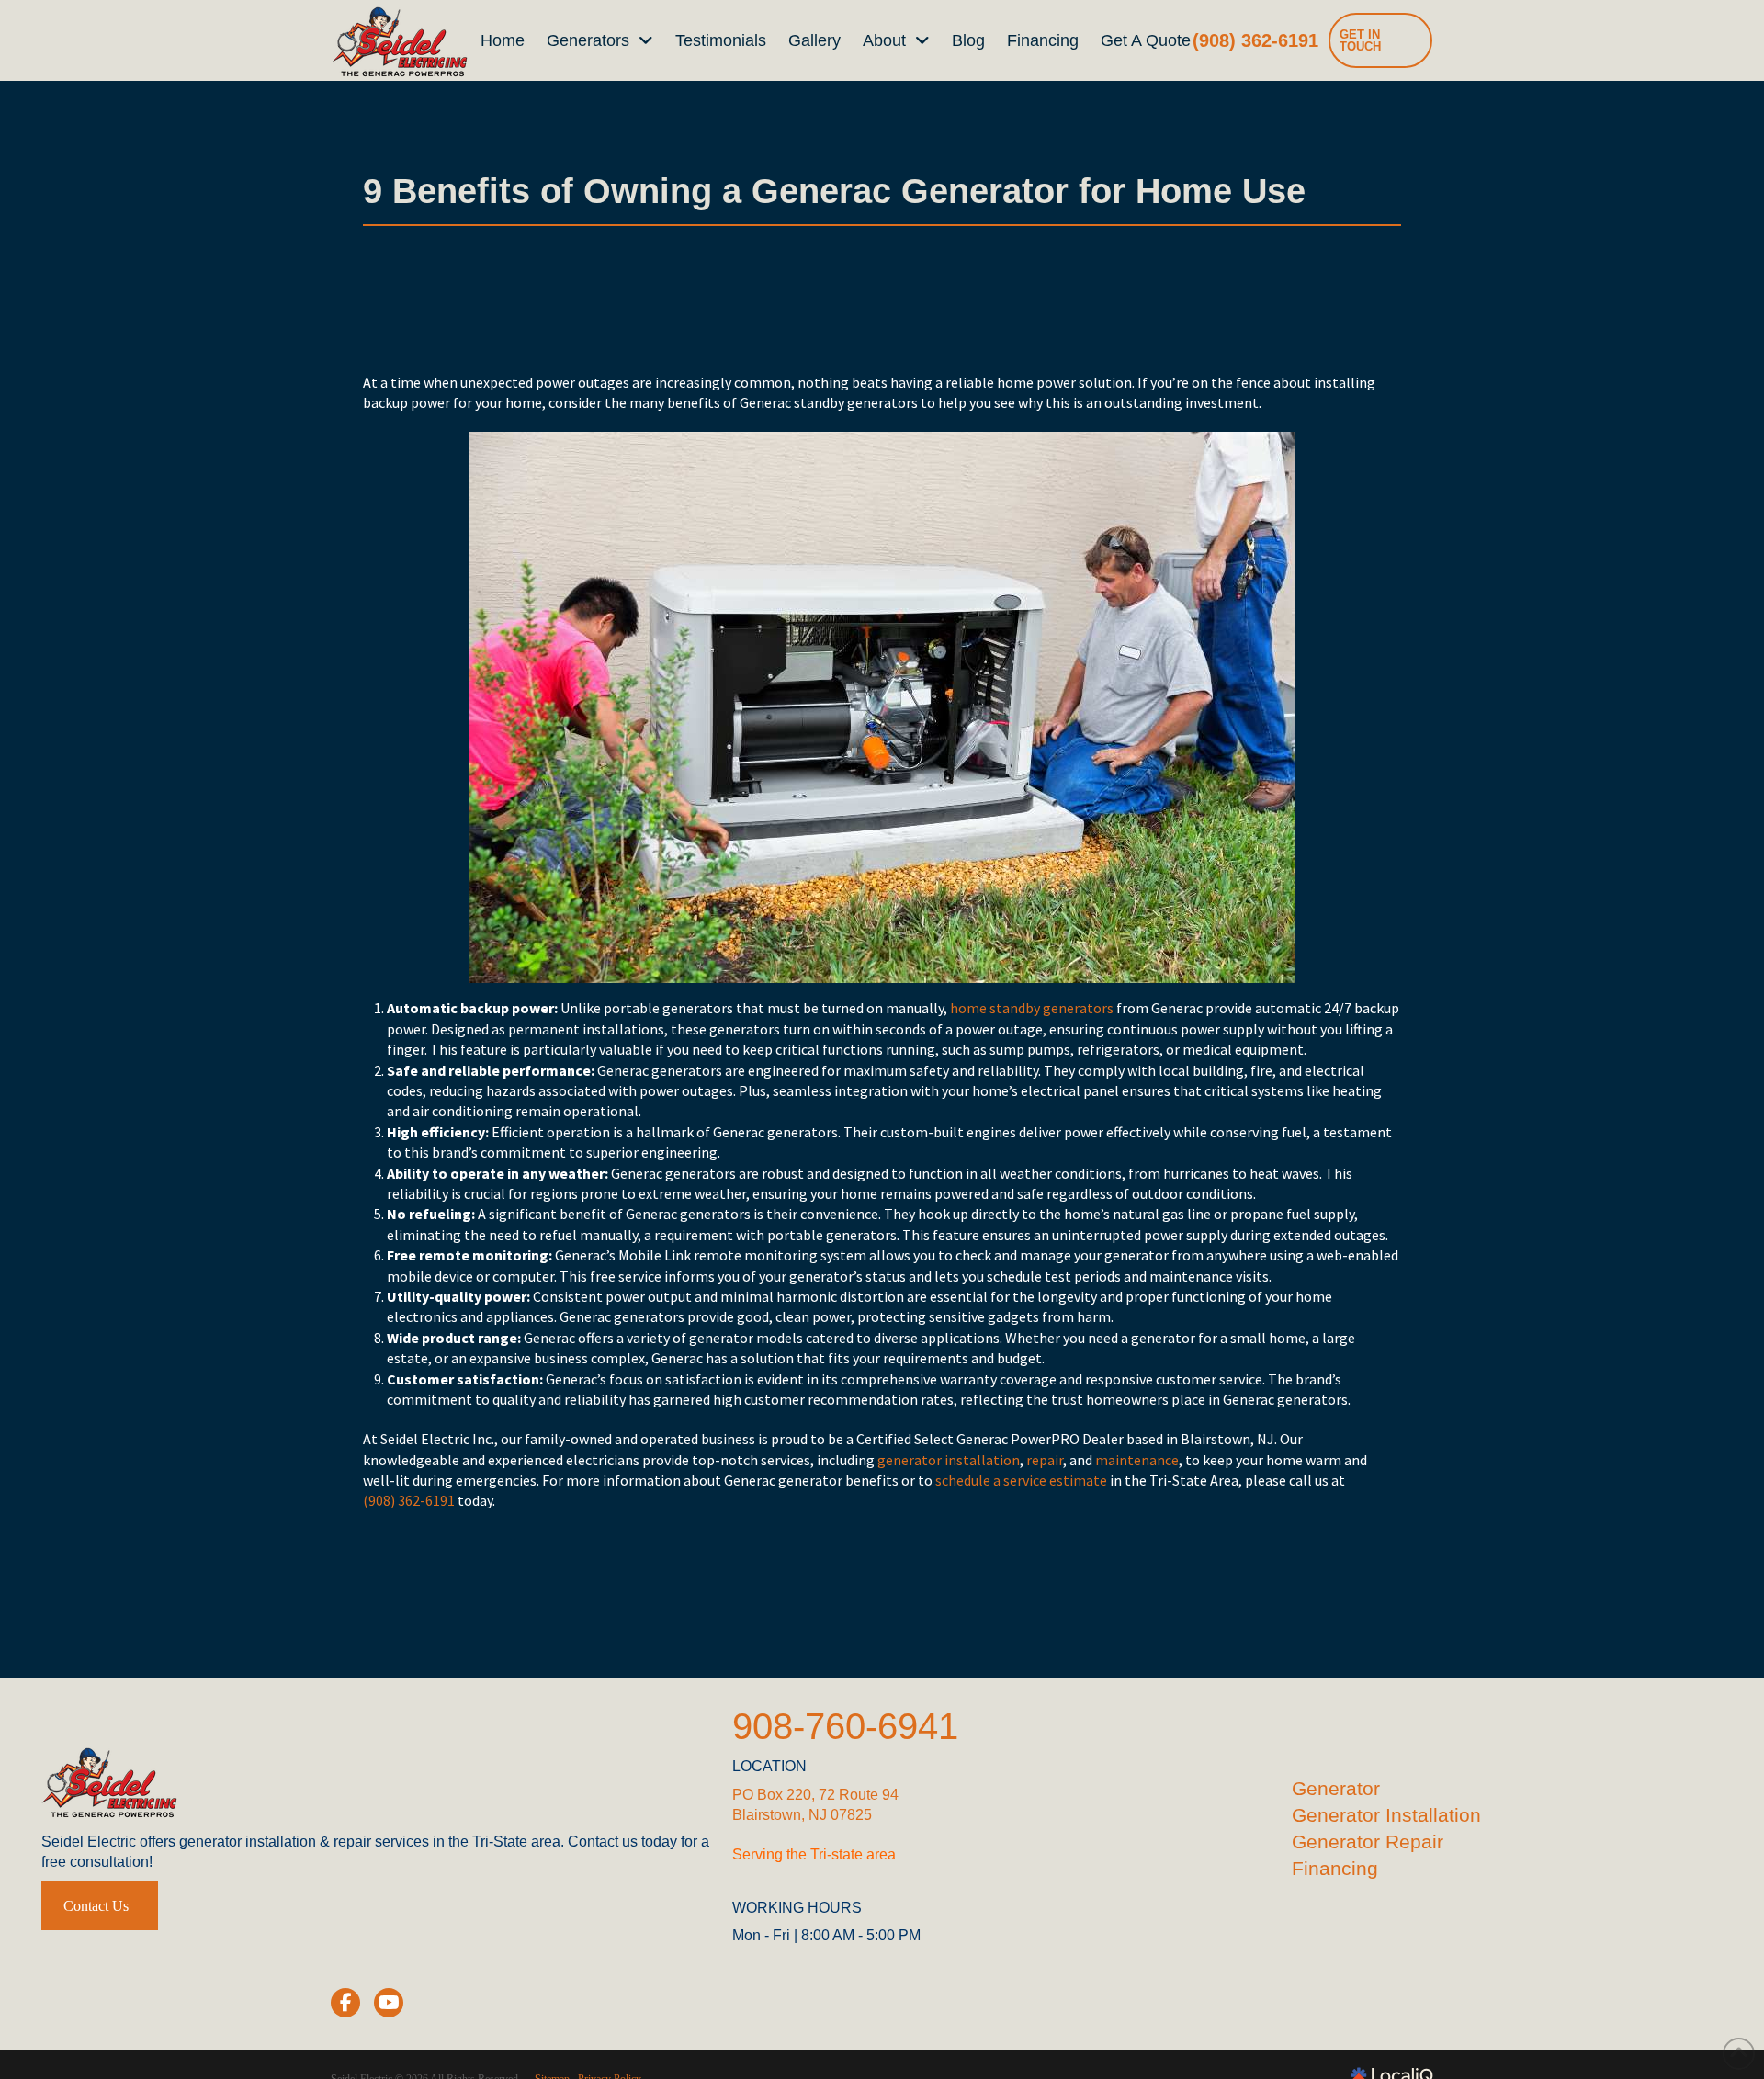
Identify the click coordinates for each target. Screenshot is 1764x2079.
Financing (1335, 1868)
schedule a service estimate (1021, 1480)
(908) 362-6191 (409, 1500)
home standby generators (1032, 1008)
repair (1045, 1460)
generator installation (949, 1460)
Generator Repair (1368, 1842)
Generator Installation (1386, 1815)
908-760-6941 (845, 1726)
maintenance (1137, 1460)
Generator (1336, 1788)
